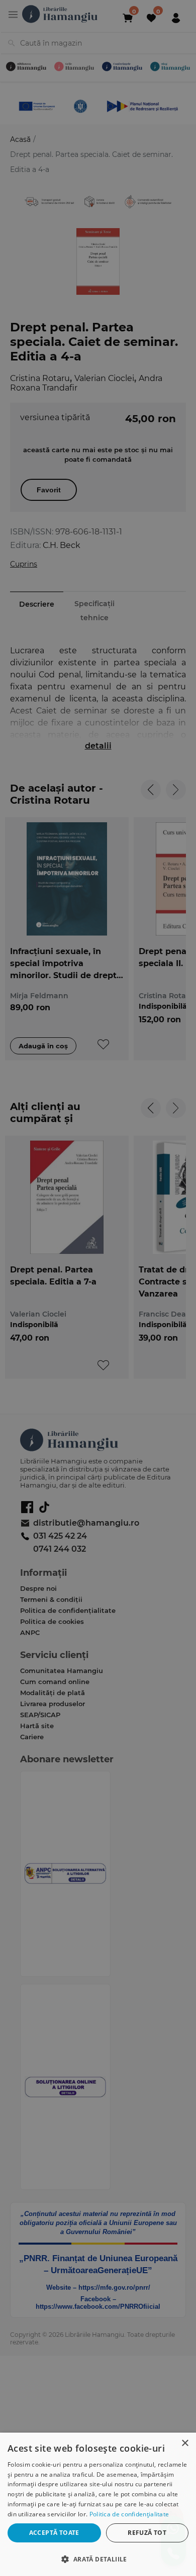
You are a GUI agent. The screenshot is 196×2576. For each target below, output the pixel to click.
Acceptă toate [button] (54, 2533)
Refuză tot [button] (147, 2533)
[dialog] (98, 2504)
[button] (98, 2559)
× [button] (185, 2443)
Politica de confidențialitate (129, 2514)
